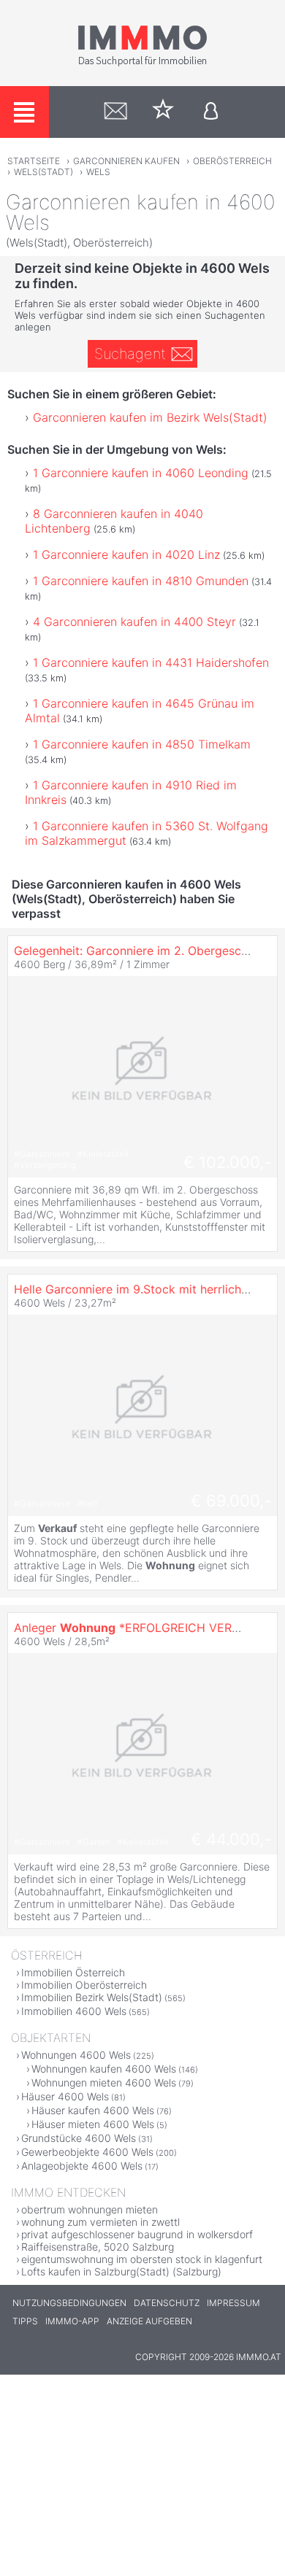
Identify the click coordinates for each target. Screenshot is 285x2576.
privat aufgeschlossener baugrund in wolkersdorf (137, 2234)
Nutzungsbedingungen (69, 2303)
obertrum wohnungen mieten (90, 2209)
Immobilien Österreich (73, 1972)
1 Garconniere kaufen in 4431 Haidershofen (151, 662)
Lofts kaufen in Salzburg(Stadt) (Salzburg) (121, 2271)
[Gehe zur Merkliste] (163, 112)
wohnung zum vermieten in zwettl (100, 2222)
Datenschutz (167, 2303)
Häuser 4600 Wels (65, 2096)
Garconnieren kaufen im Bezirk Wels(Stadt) (150, 417)
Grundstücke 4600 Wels (79, 2138)
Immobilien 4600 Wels (74, 2011)
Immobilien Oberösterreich (84, 1985)
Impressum (233, 2303)
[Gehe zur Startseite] (142, 63)
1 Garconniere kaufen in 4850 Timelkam (142, 744)
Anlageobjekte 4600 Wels (82, 2166)
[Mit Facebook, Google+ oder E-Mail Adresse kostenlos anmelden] (211, 112)
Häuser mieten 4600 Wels (93, 2124)
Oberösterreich (232, 161)
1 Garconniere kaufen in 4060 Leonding (141, 473)
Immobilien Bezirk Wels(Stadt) (92, 1997)
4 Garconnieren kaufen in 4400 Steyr (134, 622)
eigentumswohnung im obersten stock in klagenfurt (142, 2259)
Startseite (34, 161)
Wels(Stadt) (43, 172)
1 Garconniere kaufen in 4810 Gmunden (141, 581)
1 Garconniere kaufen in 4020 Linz (126, 554)
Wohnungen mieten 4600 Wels (104, 2082)
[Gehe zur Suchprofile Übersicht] (116, 112)
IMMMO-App (72, 2321)
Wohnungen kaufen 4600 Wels (104, 2069)
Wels (98, 172)
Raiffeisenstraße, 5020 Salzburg (98, 2247)
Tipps (25, 2321)
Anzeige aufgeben (149, 2321)
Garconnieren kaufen (126, 161)
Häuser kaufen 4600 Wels (93, 2110)
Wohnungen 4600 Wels (76, 2055)
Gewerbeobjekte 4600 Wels (87, 2152)
